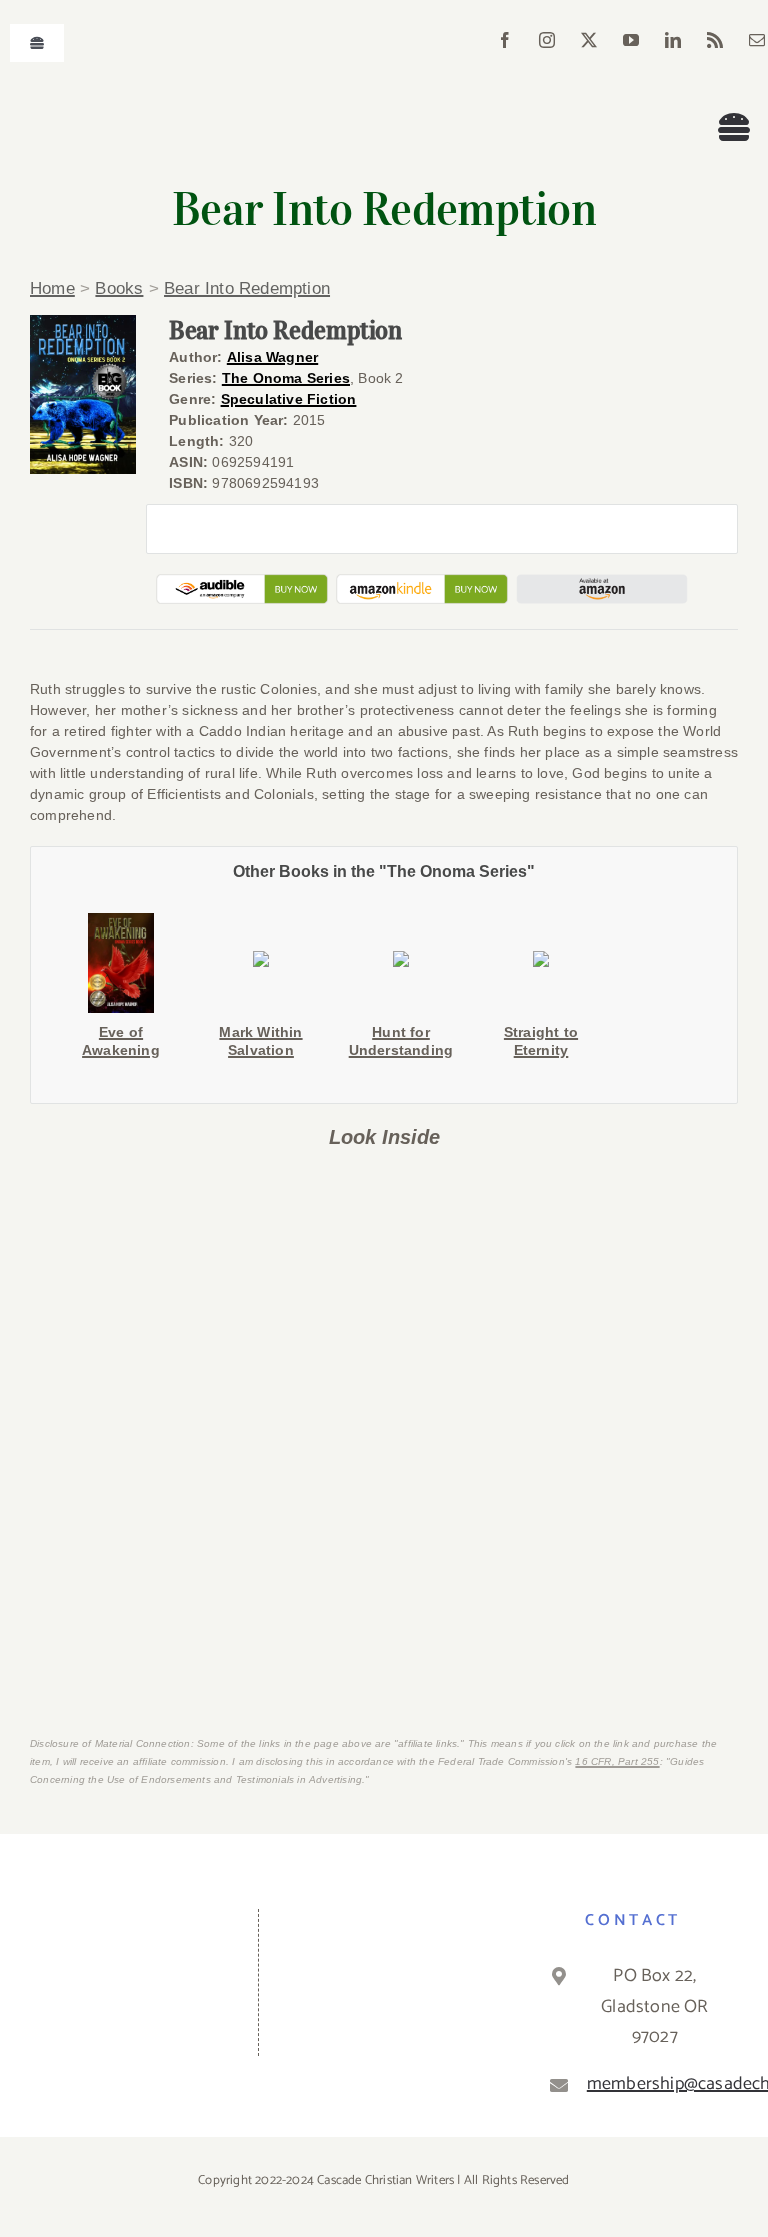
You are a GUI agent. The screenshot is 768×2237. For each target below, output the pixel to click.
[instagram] (547, 40)
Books (119, 288)
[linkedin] (673, 40)
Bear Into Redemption (247, 288)
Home (52, 288)
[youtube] (631, 40)
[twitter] (589, 40)
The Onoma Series (286, 378)
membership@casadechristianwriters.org (655, 2084)
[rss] (715, 40)
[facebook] (505, 40)
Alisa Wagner (272, 357)
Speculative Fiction (289, 399)
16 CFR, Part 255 (617, 1761)
